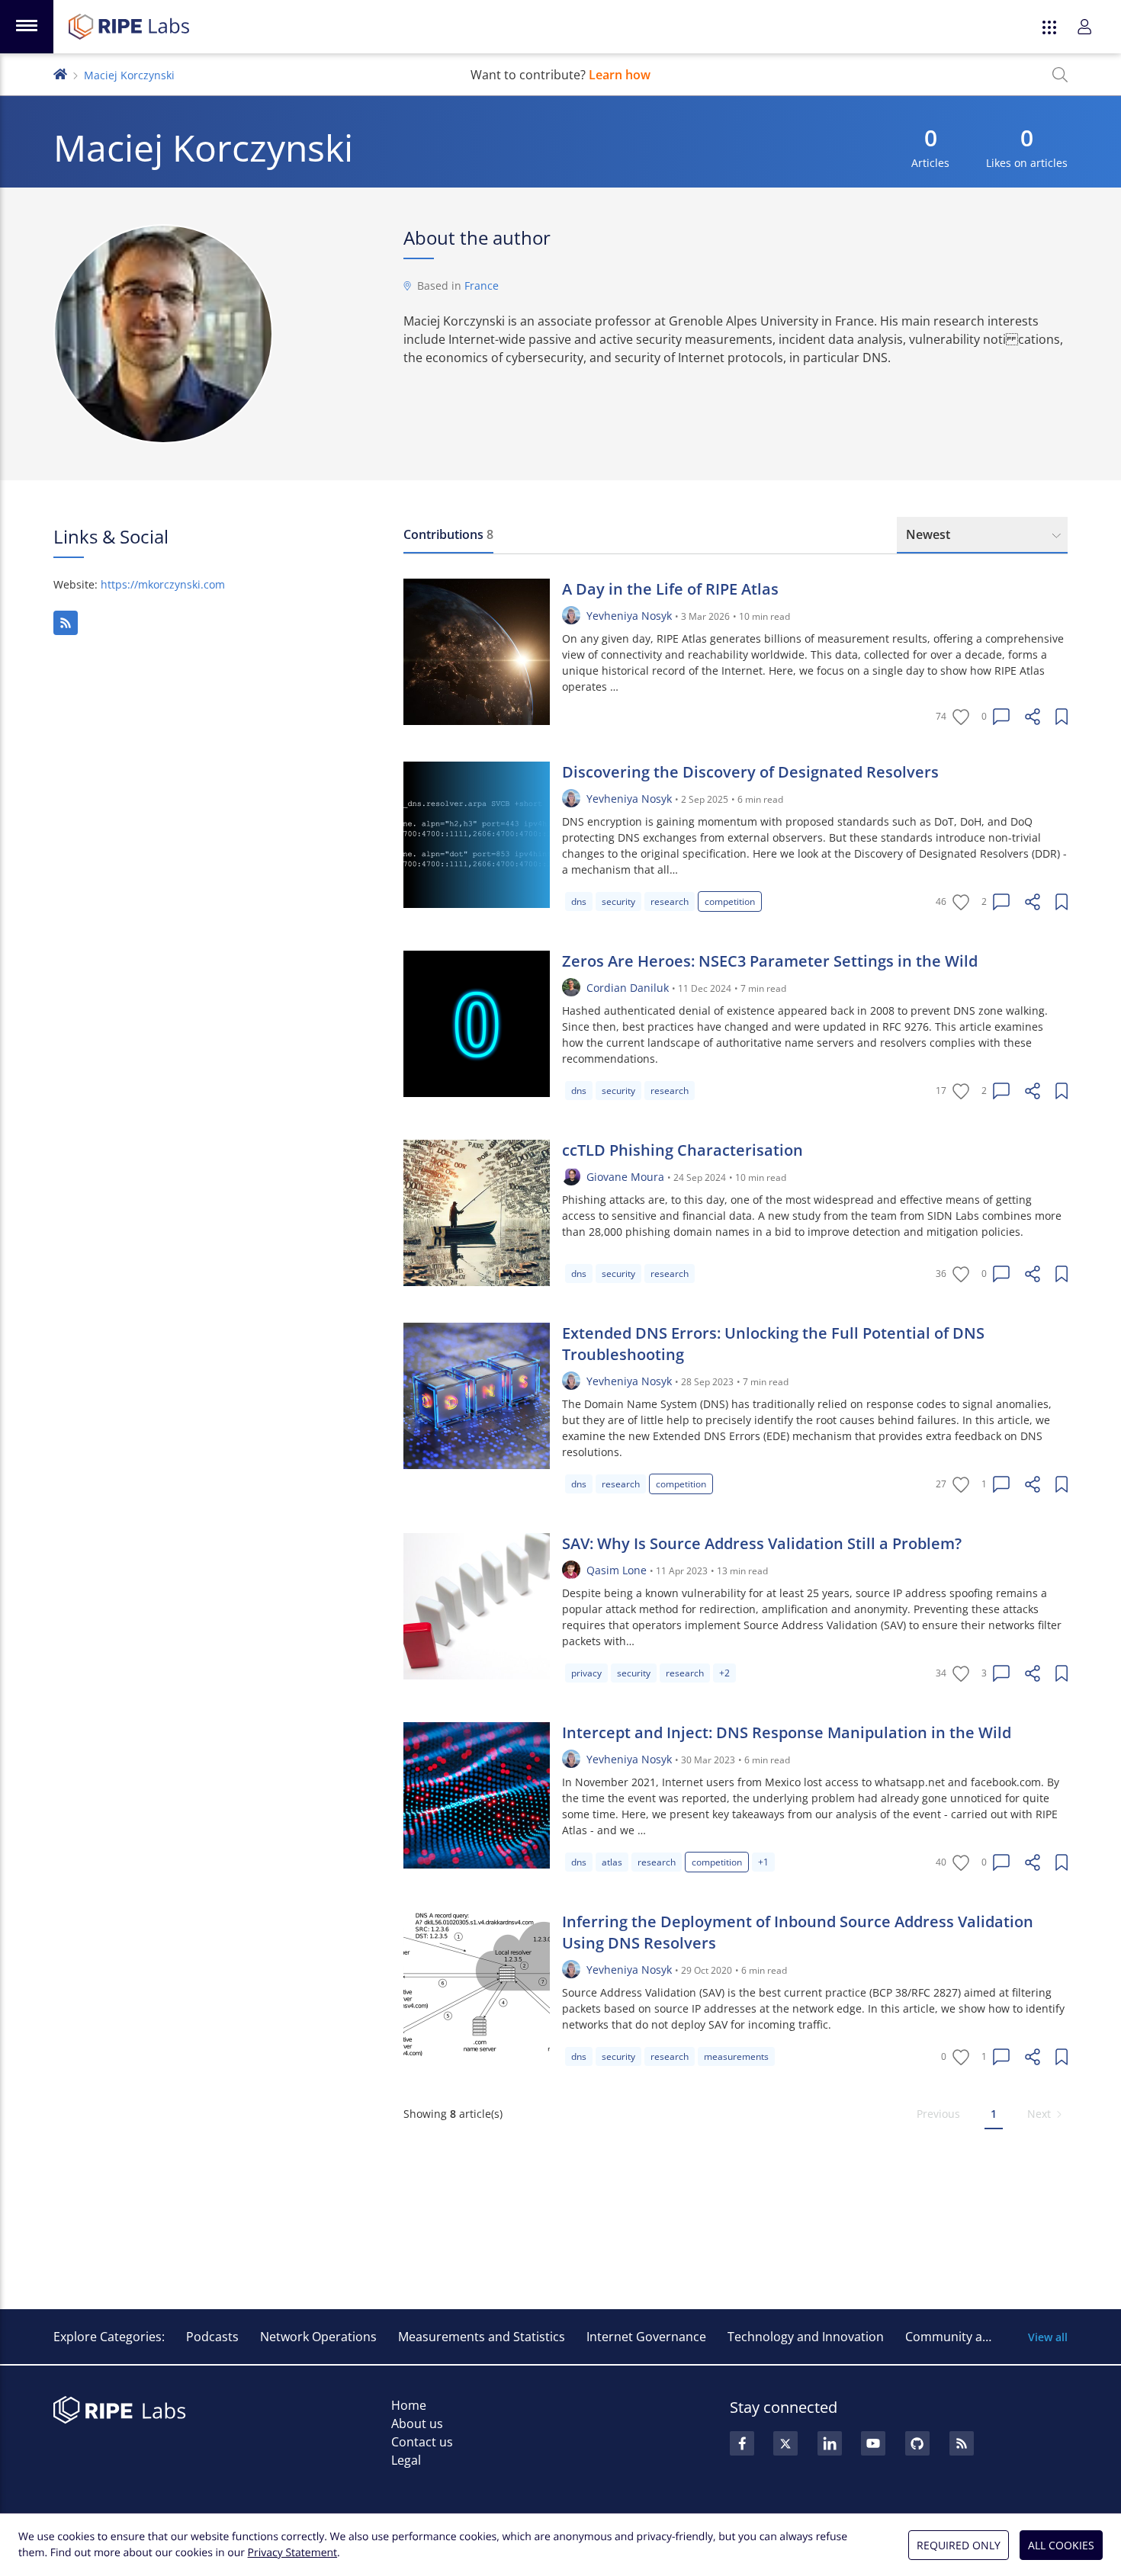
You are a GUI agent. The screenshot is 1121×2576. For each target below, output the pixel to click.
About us (417, 2424)
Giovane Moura (625, 1177)
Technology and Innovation (806, 2337)
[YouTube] (873, 2443)
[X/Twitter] (785, 2443)
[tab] (448, 535)
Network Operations (318, 2337)
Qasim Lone (617, 1570)
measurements (736, 2056)
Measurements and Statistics (482, 2337)
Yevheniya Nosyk (629, 616)
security (618, 901)
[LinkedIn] (830, 2443)
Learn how (620, 75)
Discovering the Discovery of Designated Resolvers (750, 772)
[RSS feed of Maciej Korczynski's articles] (66, 623)
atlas (612, 1862)
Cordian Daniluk (628, 988)
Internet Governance (646, 2337)
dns (579, 901)
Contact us (422, 2442)
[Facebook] (742, 2443)
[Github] (917, 2443)
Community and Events (972, 2337)
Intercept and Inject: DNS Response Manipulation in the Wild (787, 1732)
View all (1048, 2337)
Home (409, 2405)
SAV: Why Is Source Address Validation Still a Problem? (762, 1543)
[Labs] (60, 73)
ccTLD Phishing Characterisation (683, 1150)
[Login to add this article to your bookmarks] (1062, 717)
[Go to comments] (1001, 717)
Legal (406, 2460)
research (670, 901)
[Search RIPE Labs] (1060, 75)
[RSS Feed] (962, 2443)
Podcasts (212, 2337)
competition (730, 901)
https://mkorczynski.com (163, 584)
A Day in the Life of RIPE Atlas (670, 589)
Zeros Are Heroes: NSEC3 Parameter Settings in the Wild (770, 961)
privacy (586, 1673)
